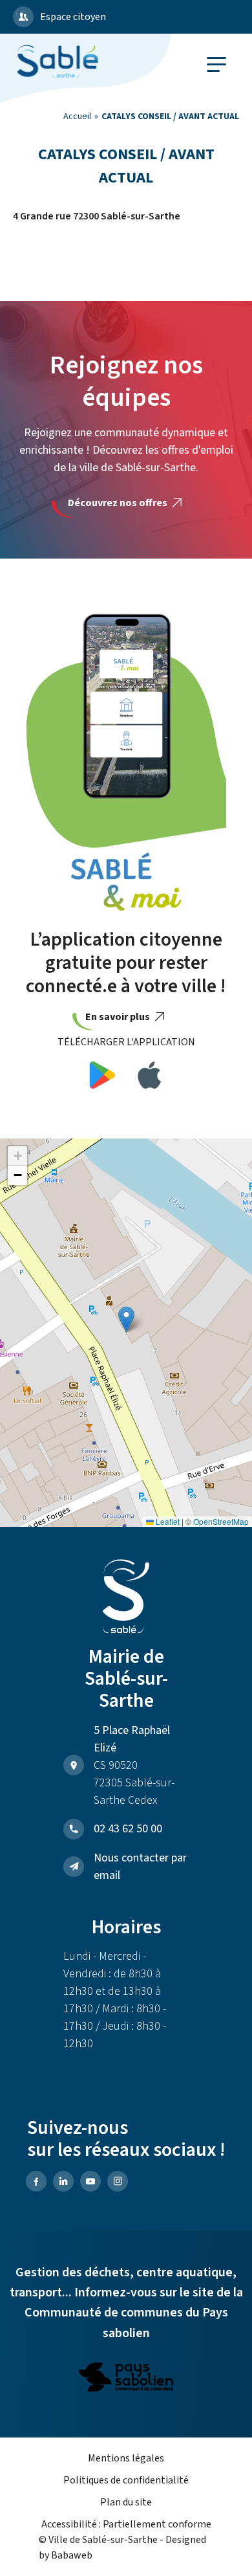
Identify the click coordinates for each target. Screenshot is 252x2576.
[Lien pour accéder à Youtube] (90, 2181)
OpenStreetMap (221, 1521)
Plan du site (126, 2502)
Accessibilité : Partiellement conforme (126, 2524)
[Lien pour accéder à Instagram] (118, 2181)
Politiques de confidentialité (126, 2480)
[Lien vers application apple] (150, 1077)
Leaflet (167, 1521)
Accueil (77, 117)
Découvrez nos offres (119, 503)
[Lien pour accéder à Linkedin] (63, 2181)
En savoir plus (119, 1017)
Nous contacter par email (140, 1867)
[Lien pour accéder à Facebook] (36, 2181)
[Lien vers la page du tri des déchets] (126, 2379)
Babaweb (72, 2555)
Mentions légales (126, 2458)
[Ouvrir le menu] (216, 64)
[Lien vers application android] (102, 1077)
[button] (126, 1319)
